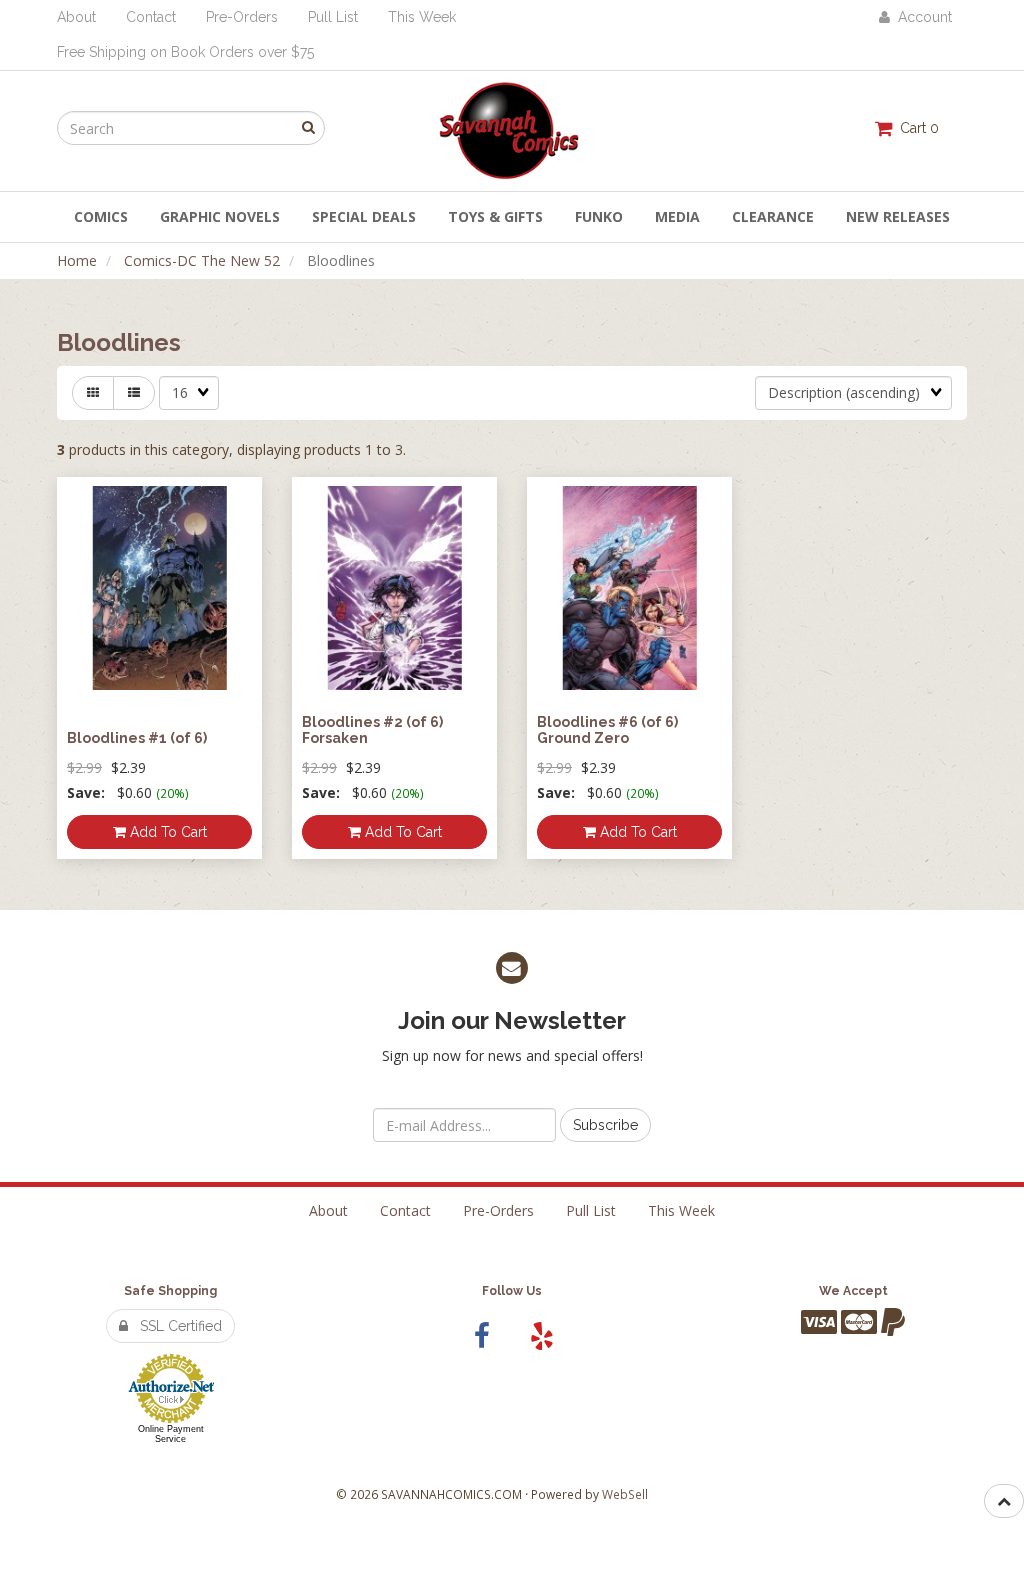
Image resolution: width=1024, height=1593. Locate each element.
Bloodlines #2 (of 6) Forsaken (372, 729)
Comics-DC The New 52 (202, 260)
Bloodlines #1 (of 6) (137, 738)
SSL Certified (175, 1326)
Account (921, 17)
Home (77, 260)
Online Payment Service (171, 1434)
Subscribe (605, 1125)
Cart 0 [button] (915, 128)
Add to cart (166, 832)
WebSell (625, 1494)
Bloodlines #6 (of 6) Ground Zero (607, 729)
